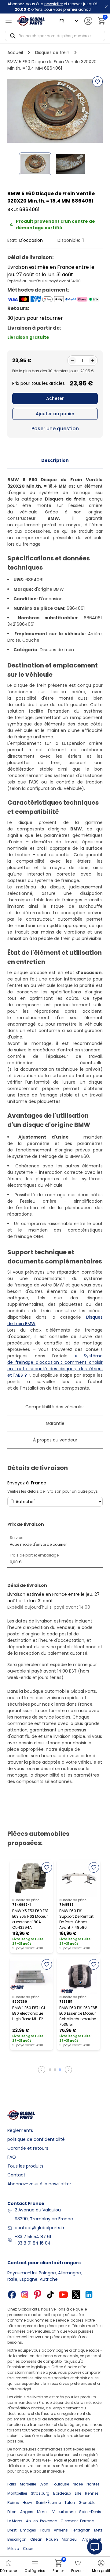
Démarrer (9, 2571)
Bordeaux (62, 2493)
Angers (27, 2512)
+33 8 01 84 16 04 (33, 2243)
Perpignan (81, 2530)
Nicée (78, 2484)
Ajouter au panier (55, 414)
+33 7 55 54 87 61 (33, 2237)
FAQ (12, 2157)
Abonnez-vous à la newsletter (39, 2184)
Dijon (12, 2512)
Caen (28, 2549)
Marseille (28, 2484)
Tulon (70, 2503)
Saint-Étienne (48, 2503)
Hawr (27, 2503)
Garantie (55, 1423)
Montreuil (70, 2539)
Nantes (93, 2484)
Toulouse (61, 2484)
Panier (58, 2566)
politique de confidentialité (36, 2139)
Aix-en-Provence (41, 2521)
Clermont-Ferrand (77, 2521)
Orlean (36, 2539)
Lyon (44, 2484)
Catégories (35, 2571)
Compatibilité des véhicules (55, 1407)
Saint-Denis (90, 2512)
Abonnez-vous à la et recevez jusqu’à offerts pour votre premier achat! (53, 7)
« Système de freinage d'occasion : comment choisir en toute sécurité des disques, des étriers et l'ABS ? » (55, 1365)
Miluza (13, 2549)
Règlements (20, 2130)
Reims (13, 2503)
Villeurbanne (64, 2512)
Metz (98, 2530)
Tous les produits (25, 2166)
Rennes (92, 2493)
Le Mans (15, 2521)
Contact (16, 2175)
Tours (45, 2530)
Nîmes (43, 2512)
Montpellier (17, 2493)
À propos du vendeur (55, 1440)
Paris (12, 2484)
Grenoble (87, 2503)
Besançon (17, 2539)
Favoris (78, 2571)
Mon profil (101, 2571)
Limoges (28, 2530)
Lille (78, 2493)
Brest (12, 2530)
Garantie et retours (28, 2148)
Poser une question (55, 429)
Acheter (55, 398)
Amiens (61, 2530)
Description (55, 460)
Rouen (52, 2539)
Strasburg (40, 2493)
